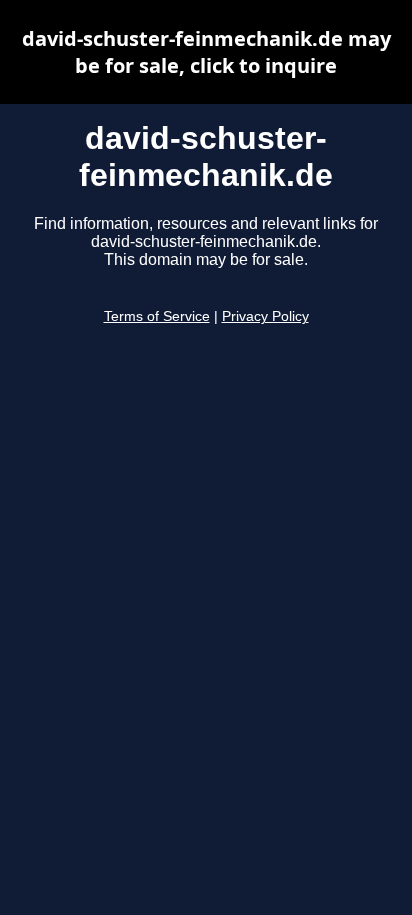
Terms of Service (157, 316)
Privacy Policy (265, 316)
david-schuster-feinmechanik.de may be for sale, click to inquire (206, 52)
